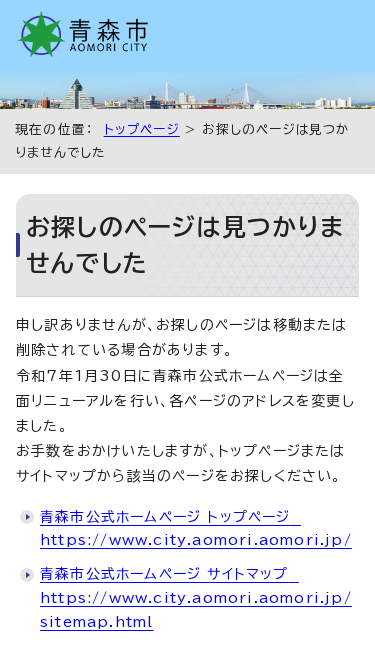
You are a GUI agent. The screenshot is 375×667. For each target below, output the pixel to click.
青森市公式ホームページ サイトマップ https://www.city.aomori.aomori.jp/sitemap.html (196, 598)
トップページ (142, 129)
